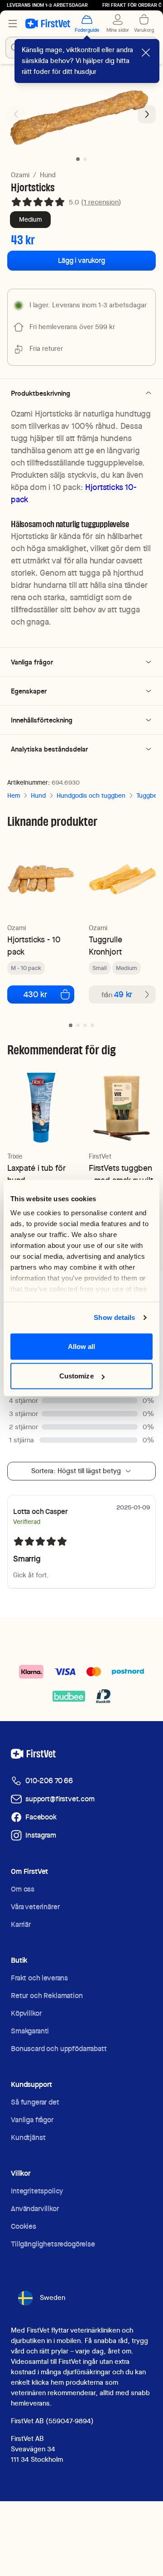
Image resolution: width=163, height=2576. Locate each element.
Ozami (20, 175)
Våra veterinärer (35, 1907)
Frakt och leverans (39, 1978)
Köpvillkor (26, 2013)
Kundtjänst (28, 2137)
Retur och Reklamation (47, 1996)
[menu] (13, 24)
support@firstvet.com (60, 1799)
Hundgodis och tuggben (91, 796)
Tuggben (149, 796)
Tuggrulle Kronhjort (105, 946)
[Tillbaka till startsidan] (48, 24)
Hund (48, 175)
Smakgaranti (30, 2031)
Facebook (41, 1817)
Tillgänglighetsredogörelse (53, 2244)
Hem (14, 796)
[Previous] (16, 114)
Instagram (41, 1835)
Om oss (23, 1889)
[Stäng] (146, 53)
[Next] (147, 114)
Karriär (21, 1924)
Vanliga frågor (32, 2120)
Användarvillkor (35, 2209)
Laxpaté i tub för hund (36, 1174)
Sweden (53, 2298)
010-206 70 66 (49, 1781)
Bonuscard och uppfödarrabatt (59, 2049)
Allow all (82, 1346)
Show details (114, 1317)
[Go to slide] (71, 1025)
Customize (77, 1376)
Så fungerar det (35, 2102)
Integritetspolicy (37, 2191)
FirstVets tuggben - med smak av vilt (121, 1174)
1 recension (101, 202)
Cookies (24, 2226)
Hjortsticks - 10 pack (34, 946)
